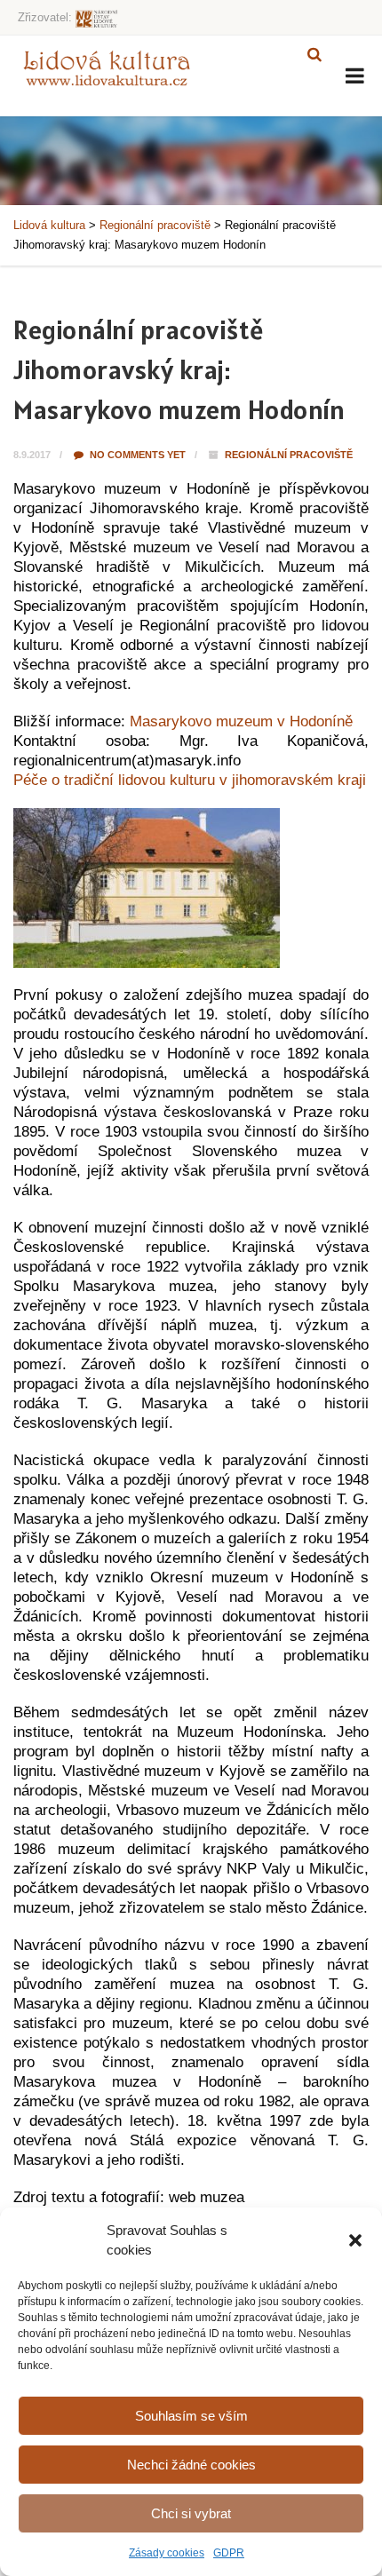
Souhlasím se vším (191, 2416)
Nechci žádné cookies (191, 2465)
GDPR (229, 2553)
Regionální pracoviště (289, 455)
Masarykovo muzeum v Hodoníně (241, 721)
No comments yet (136, 455)
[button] (355, 2240)
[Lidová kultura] (107, 67)
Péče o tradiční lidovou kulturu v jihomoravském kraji (190, 780)
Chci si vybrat (191, 2513)
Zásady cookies (167, 2553)
